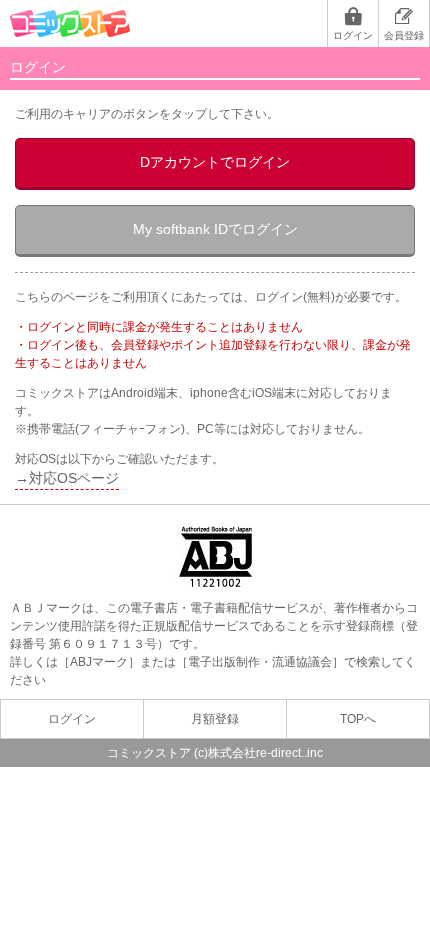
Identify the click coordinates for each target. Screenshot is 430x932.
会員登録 (404, 35)
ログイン (353, 35)
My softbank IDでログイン (215, 229)
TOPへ (358, 719)
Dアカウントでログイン (215, 162)
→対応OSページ (67, 478)
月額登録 (215, 719)
